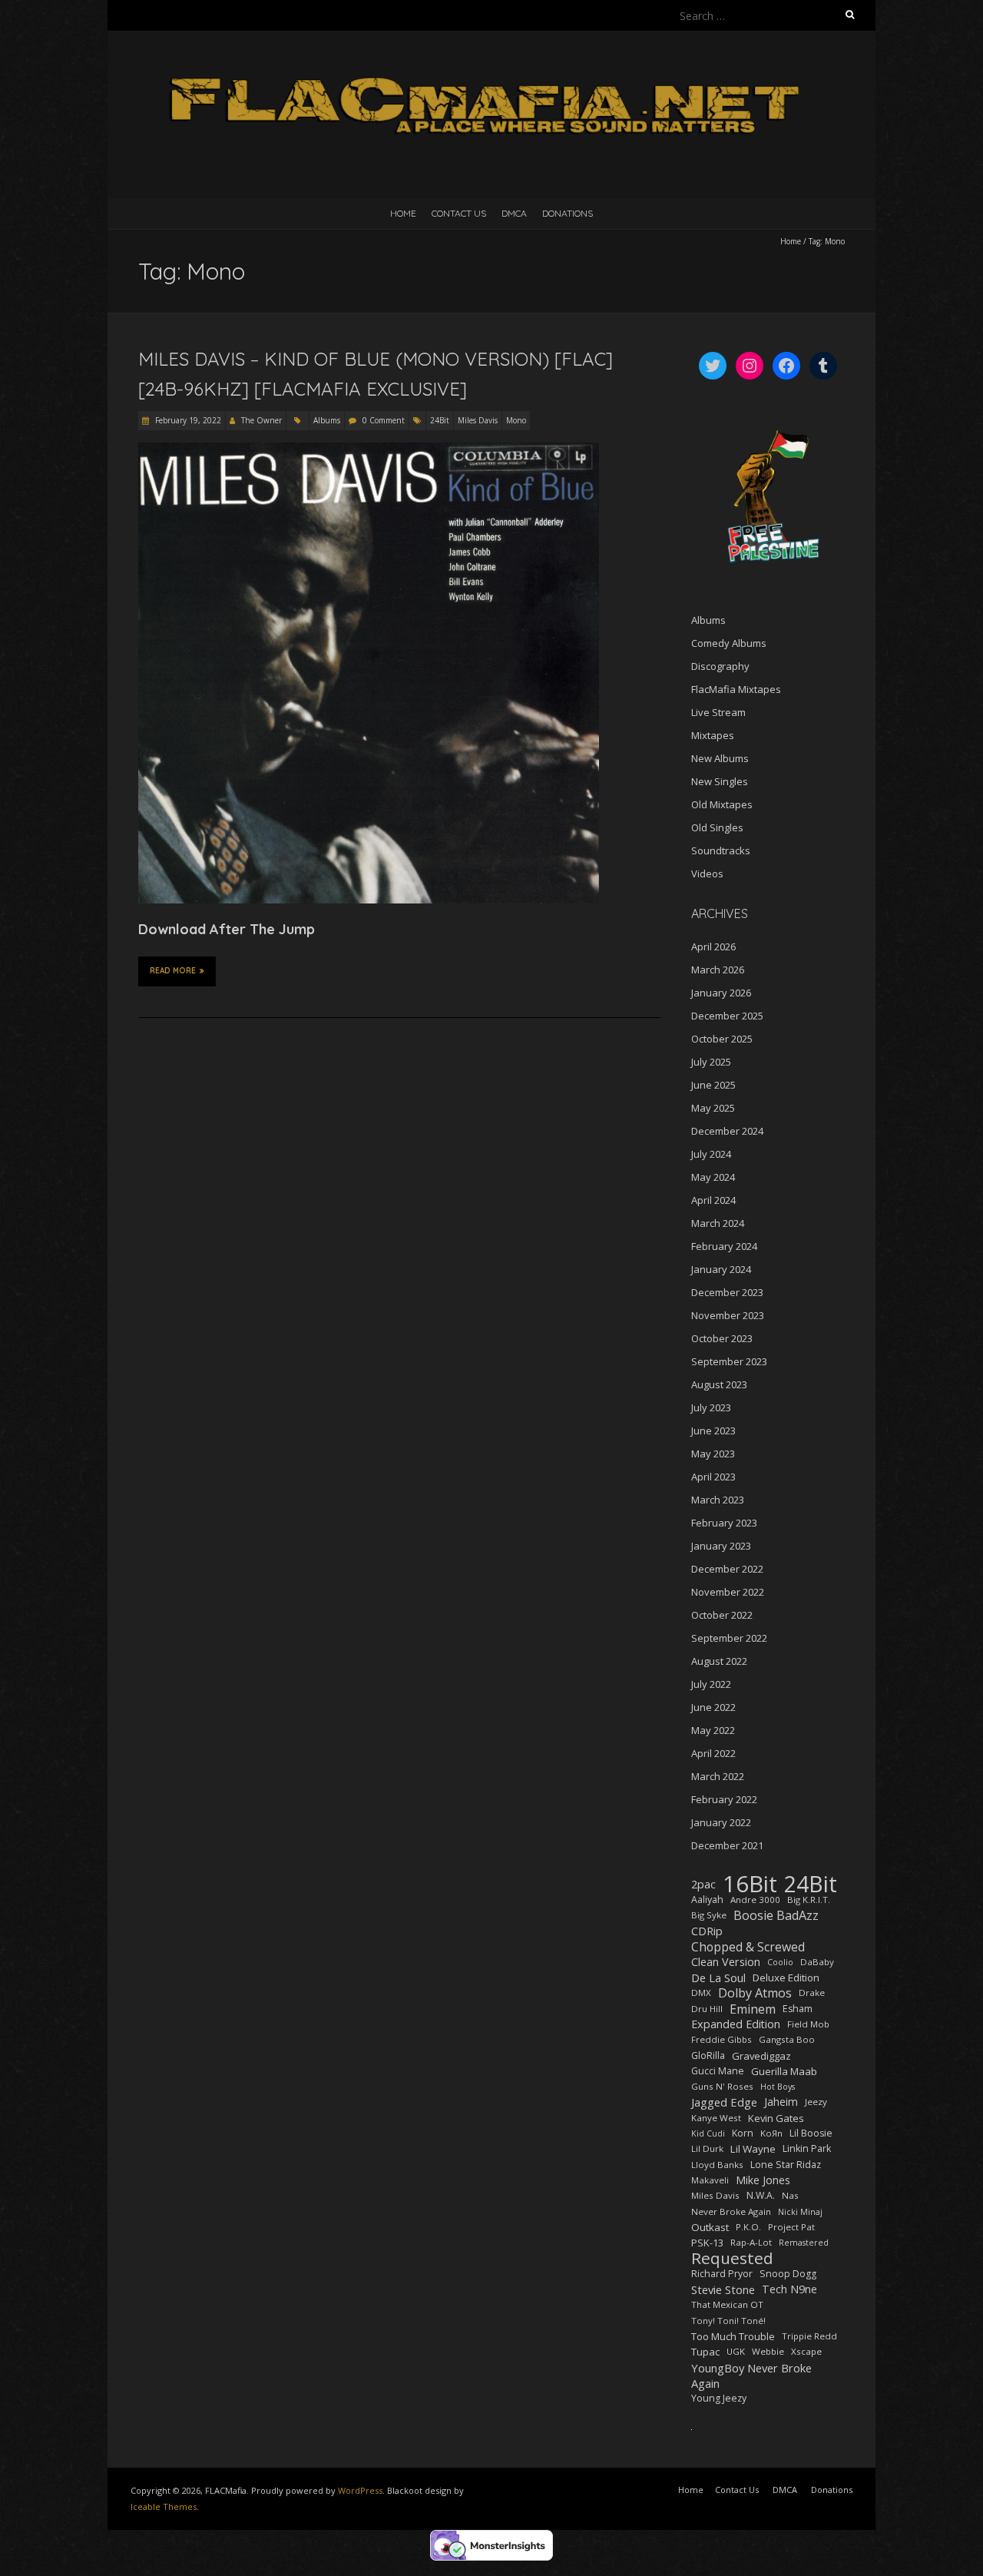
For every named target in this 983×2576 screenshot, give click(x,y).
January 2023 (721, 1546)
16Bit (750, 1884)
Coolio (780, 1962)
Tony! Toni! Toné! (728, 2321)
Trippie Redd (809, 2336)
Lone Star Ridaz (786, 2165)
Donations (568, 213)
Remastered (804, 2243)
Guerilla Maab (784, 2071)
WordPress (360, 2490)
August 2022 (719, 1661)
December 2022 (727, 1569)
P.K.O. (748, 2227)
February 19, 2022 (187, 420)
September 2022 (729, 1638)
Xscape (806, 2351)
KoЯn (771, 2133)
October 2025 (722, 1039)
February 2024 (724, 1246)
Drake (812, 1993)
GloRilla (708, 2055)
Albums (327, 420)
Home (403, 213)
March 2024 (718, 1223)
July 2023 (711, 1407)
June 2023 (713, 1431)
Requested (732, 2258)
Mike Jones (763, 2180)
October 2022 (722, 1615)
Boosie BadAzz (776, 1915)
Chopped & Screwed (748, 1947)
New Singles (720, 781)
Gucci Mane (718, 2071)
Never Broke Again (731, 2211)
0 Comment (384, 420)
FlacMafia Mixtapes (736, 689)
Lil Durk (707, 2148)
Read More (173, 971)
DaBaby (817, 1962)
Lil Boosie (811, 2133)
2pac (703, 1884)
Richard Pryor (722, 2274)
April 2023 (713, 1477)
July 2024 (711, 1154)
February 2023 (724, 1523)
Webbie (768, 2351)
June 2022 (713, 1707)
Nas (790, 2195)
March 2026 (718, 970)
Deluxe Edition (786, 1978)
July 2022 (711, 1684)
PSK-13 (707, 2243)
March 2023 (718, 1500)
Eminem (753, 2009)
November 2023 (728, 1315)
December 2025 (727, 1016)
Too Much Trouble (733, 2336)
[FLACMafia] (491, 69)
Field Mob (808, 2024)
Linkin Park (807, 2148)
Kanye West (716, 2118)
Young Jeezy (719, 2398)
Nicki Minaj (800, 2212)
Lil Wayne (753, 2149)
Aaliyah (707, 1900)
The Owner (261, 420)
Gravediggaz (761, 2056)
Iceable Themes (164, 2506)
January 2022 (721, 1822)
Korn (743, 2133)
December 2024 (727, 1131)
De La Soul (718, 1978)
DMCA (514, 213)
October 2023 (722, 1338)
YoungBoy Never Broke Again (751, 2375)
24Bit (440, 420)
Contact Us (459, 213)
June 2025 (713, 1085)
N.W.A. (761, 2195)
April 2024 (713, 1200)
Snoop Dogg (788, 2274)
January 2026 (721, 993)
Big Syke (709, 1915)
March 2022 (718, 1776)
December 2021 (727, 1845)
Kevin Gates (776, 2118)
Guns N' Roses (722, 2086)
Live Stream (718, 712)
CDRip (707, 1931)
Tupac (705, 2352)
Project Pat (791, 2227)
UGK (736, 2351)
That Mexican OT (727, 2304)
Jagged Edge (724, 2102)
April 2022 (713, 1753)
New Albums (720, 758)
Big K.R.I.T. (809, 1900)
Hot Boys (778, 2087)
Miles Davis (478, 420)
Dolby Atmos (755, 1993)
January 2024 (721, 1269)
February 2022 (724, 1799)
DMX (701, 1993)
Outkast (710, 2227)
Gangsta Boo (787, 2039)
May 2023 (713, 1454)
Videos (707, 874)
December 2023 (727, 1292)
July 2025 (711, 1062)
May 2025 (713, 1108)
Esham (798, 2009)
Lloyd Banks (717, 2165)
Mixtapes (713, 735)
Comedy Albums (729, 643)
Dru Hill (707, 2009)
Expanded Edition (736, 2024)
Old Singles (717, 827)
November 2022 (728, 1592)
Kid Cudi (708, 2133)
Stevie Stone (723, 2289)
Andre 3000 (755, 1900)
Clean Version (726, 1962)
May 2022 (713, 1730)
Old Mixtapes (722, 804)
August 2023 (719, 1384)
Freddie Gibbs (722, 2039)
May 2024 (713, 1177)
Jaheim (781, 2102)
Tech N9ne (789, 2289)
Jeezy (816, 2102)
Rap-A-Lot (751, 2242)
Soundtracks (721, 850)
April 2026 (713, 947)
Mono (516, 420)
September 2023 (729, 1361)
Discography (720, 666)
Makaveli (710, 2180)
